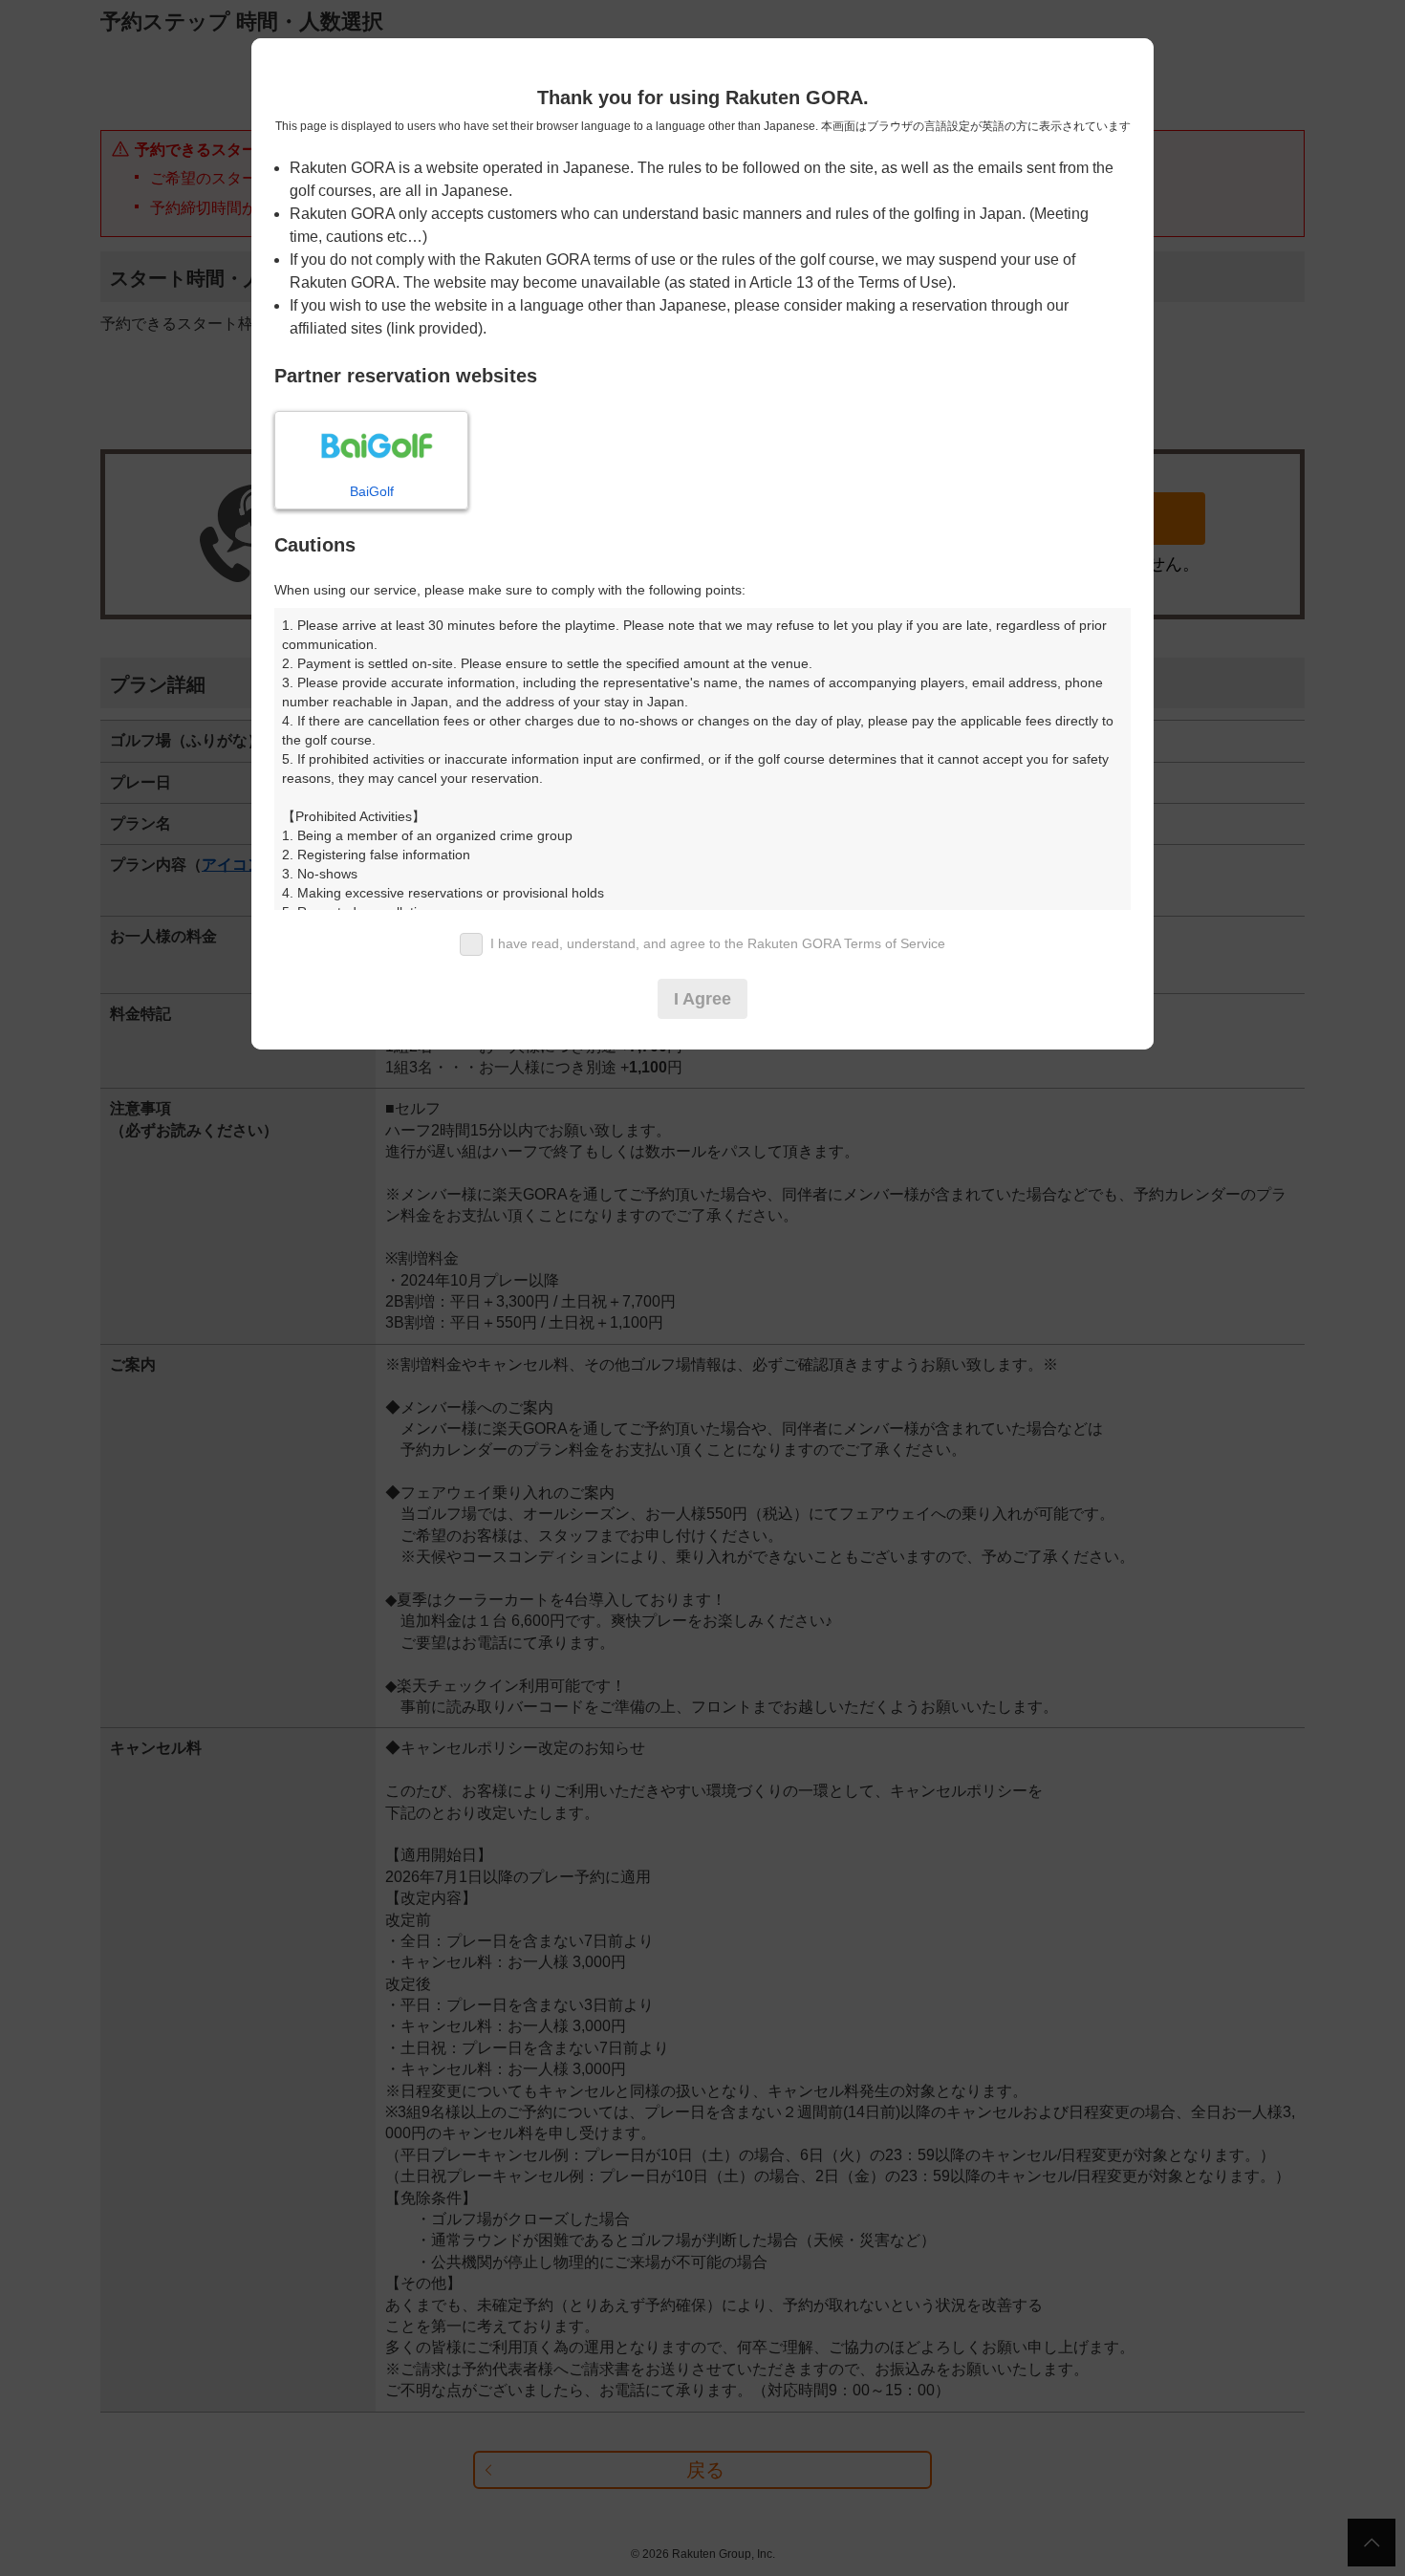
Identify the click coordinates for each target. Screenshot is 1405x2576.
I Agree (702, 999)
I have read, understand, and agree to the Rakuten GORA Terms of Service (718, 943)
